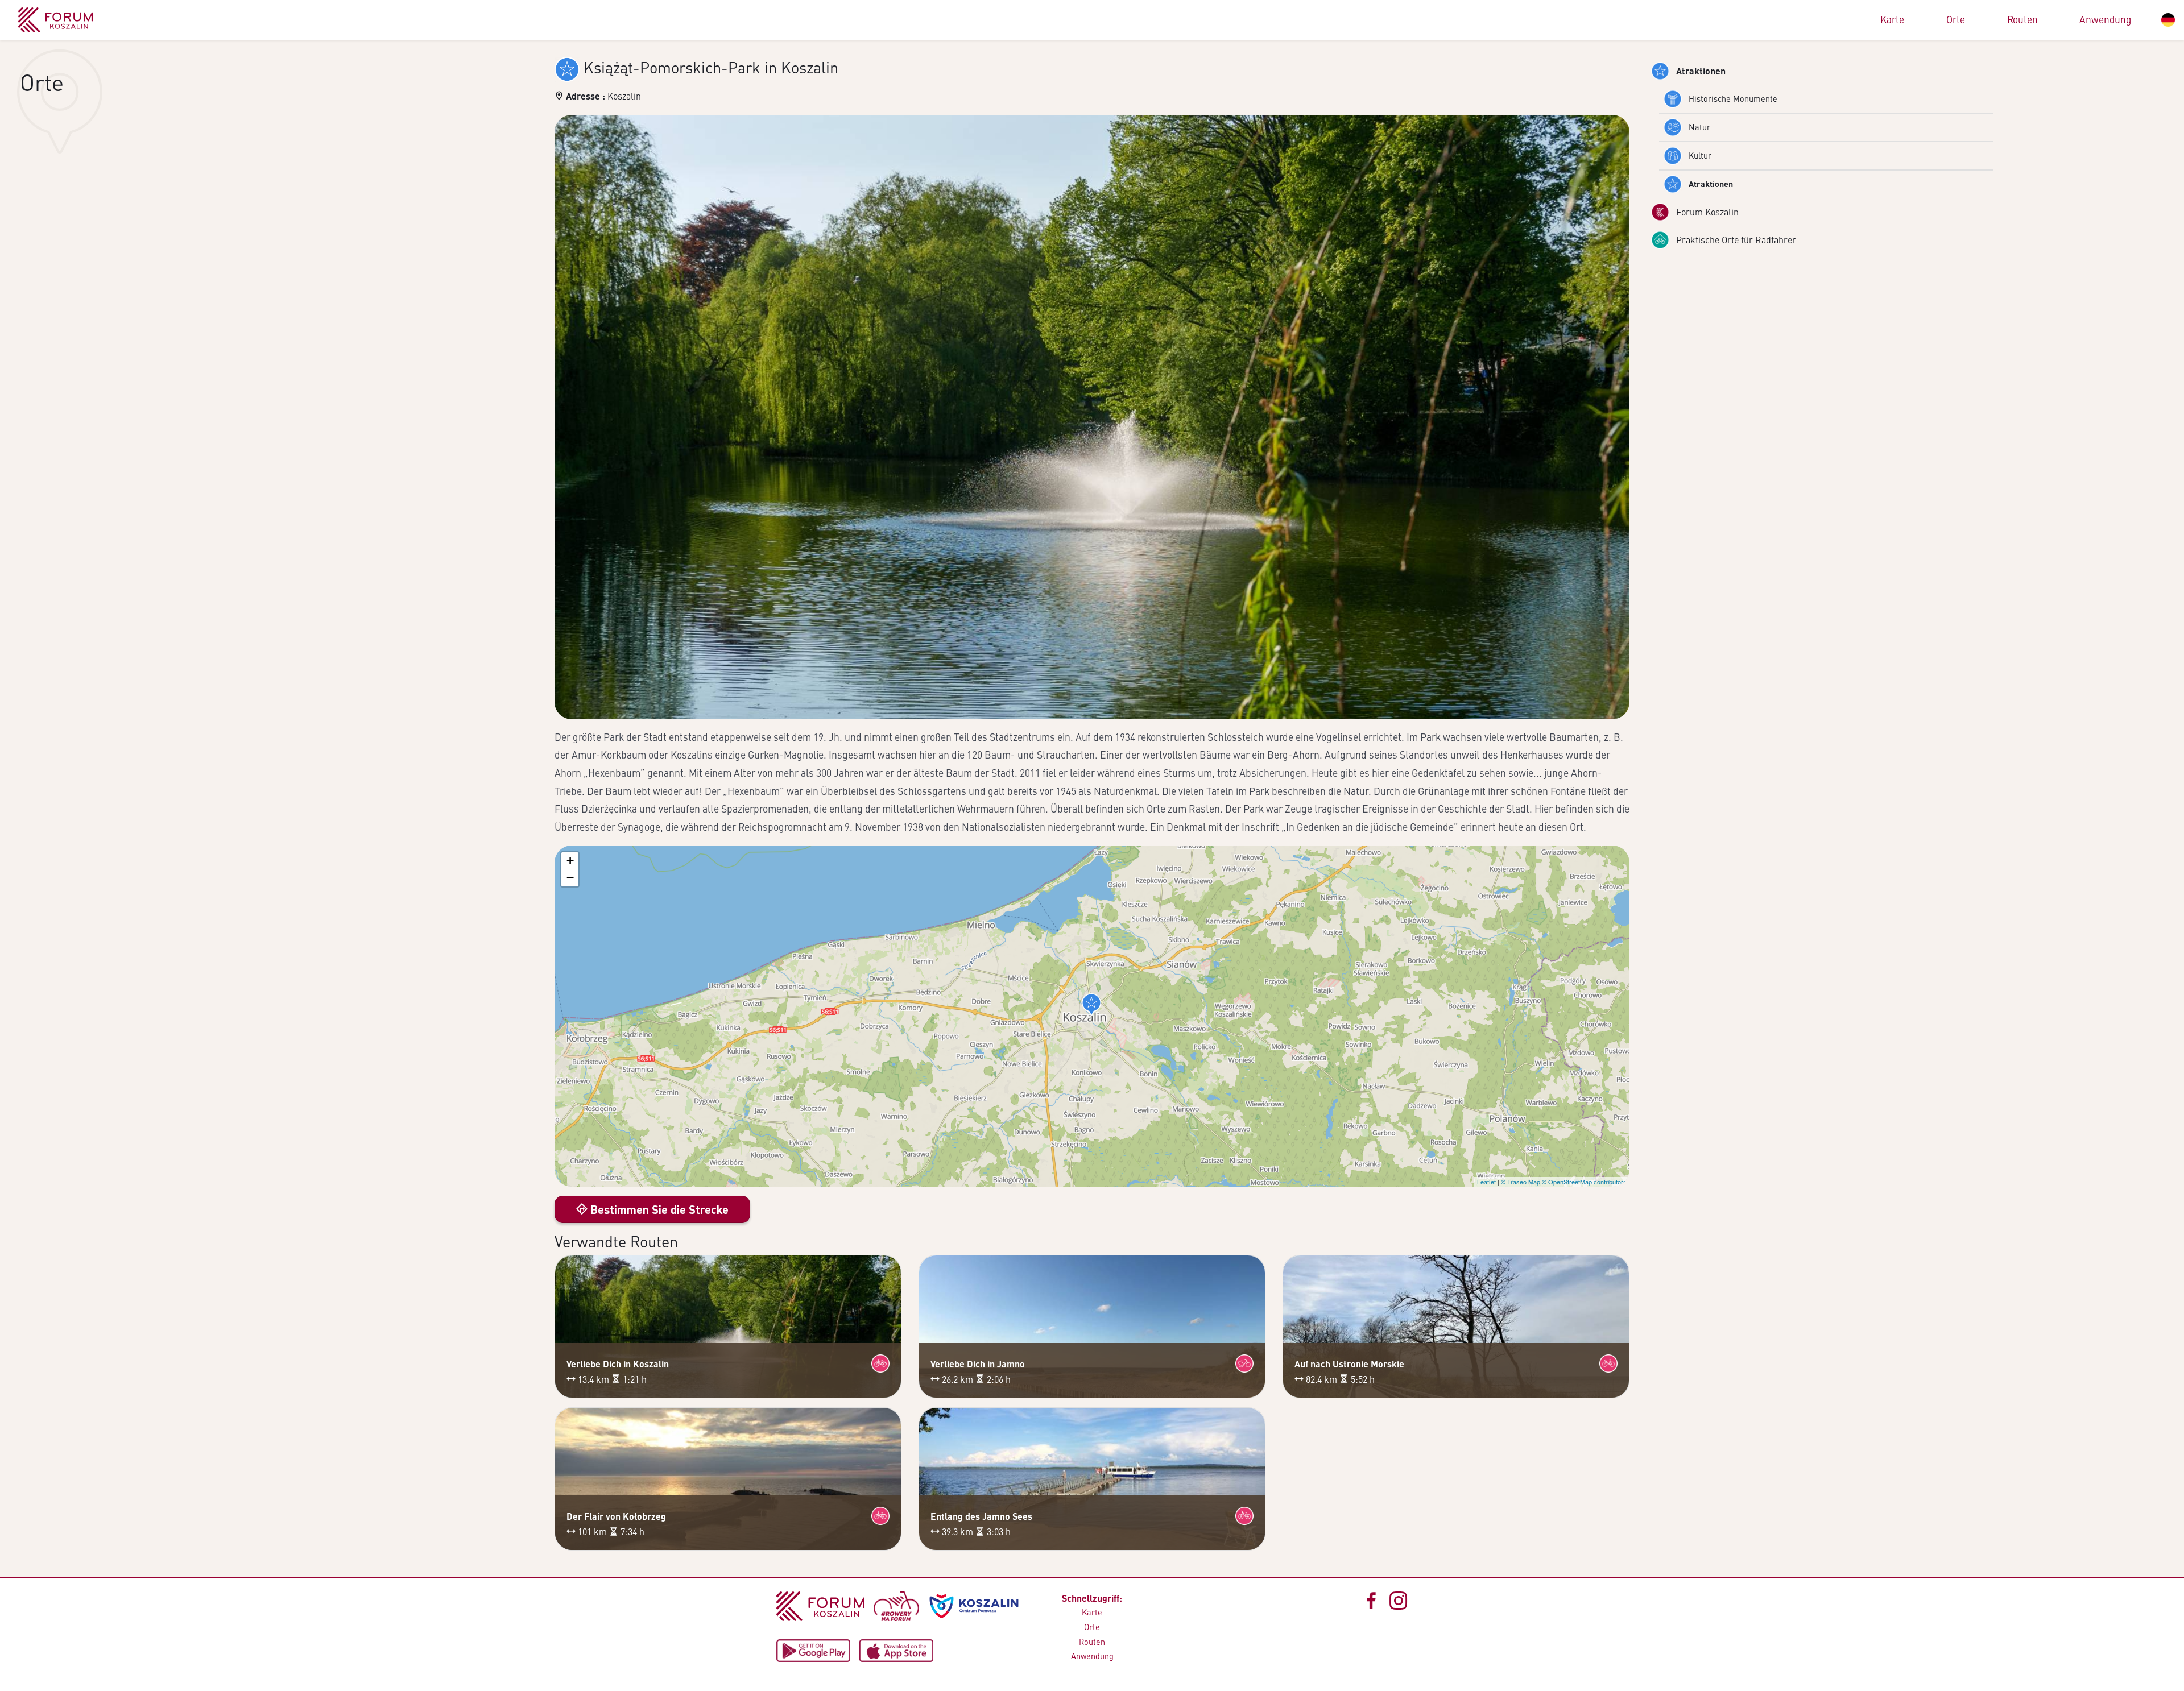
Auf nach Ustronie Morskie (1349, 1364)
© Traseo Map (1521, 1182)
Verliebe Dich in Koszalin (618, 1364)
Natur (1699, 127)
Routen (2022, 19)
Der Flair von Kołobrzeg (616, 1516)
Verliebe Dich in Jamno (978, 1364)
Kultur (1700, 155)
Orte (1956, 19)
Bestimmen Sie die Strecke (658, 1209)
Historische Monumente (1733, 98)
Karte (1892, 19)
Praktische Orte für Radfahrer (1736, 240)
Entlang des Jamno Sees (981, 1516)
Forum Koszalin (1707, 212)
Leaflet (1486, 1182)
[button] (1091, 1005)
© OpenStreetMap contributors (1584, 1182)
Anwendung (2105, 19)
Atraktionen (1701, 71)
